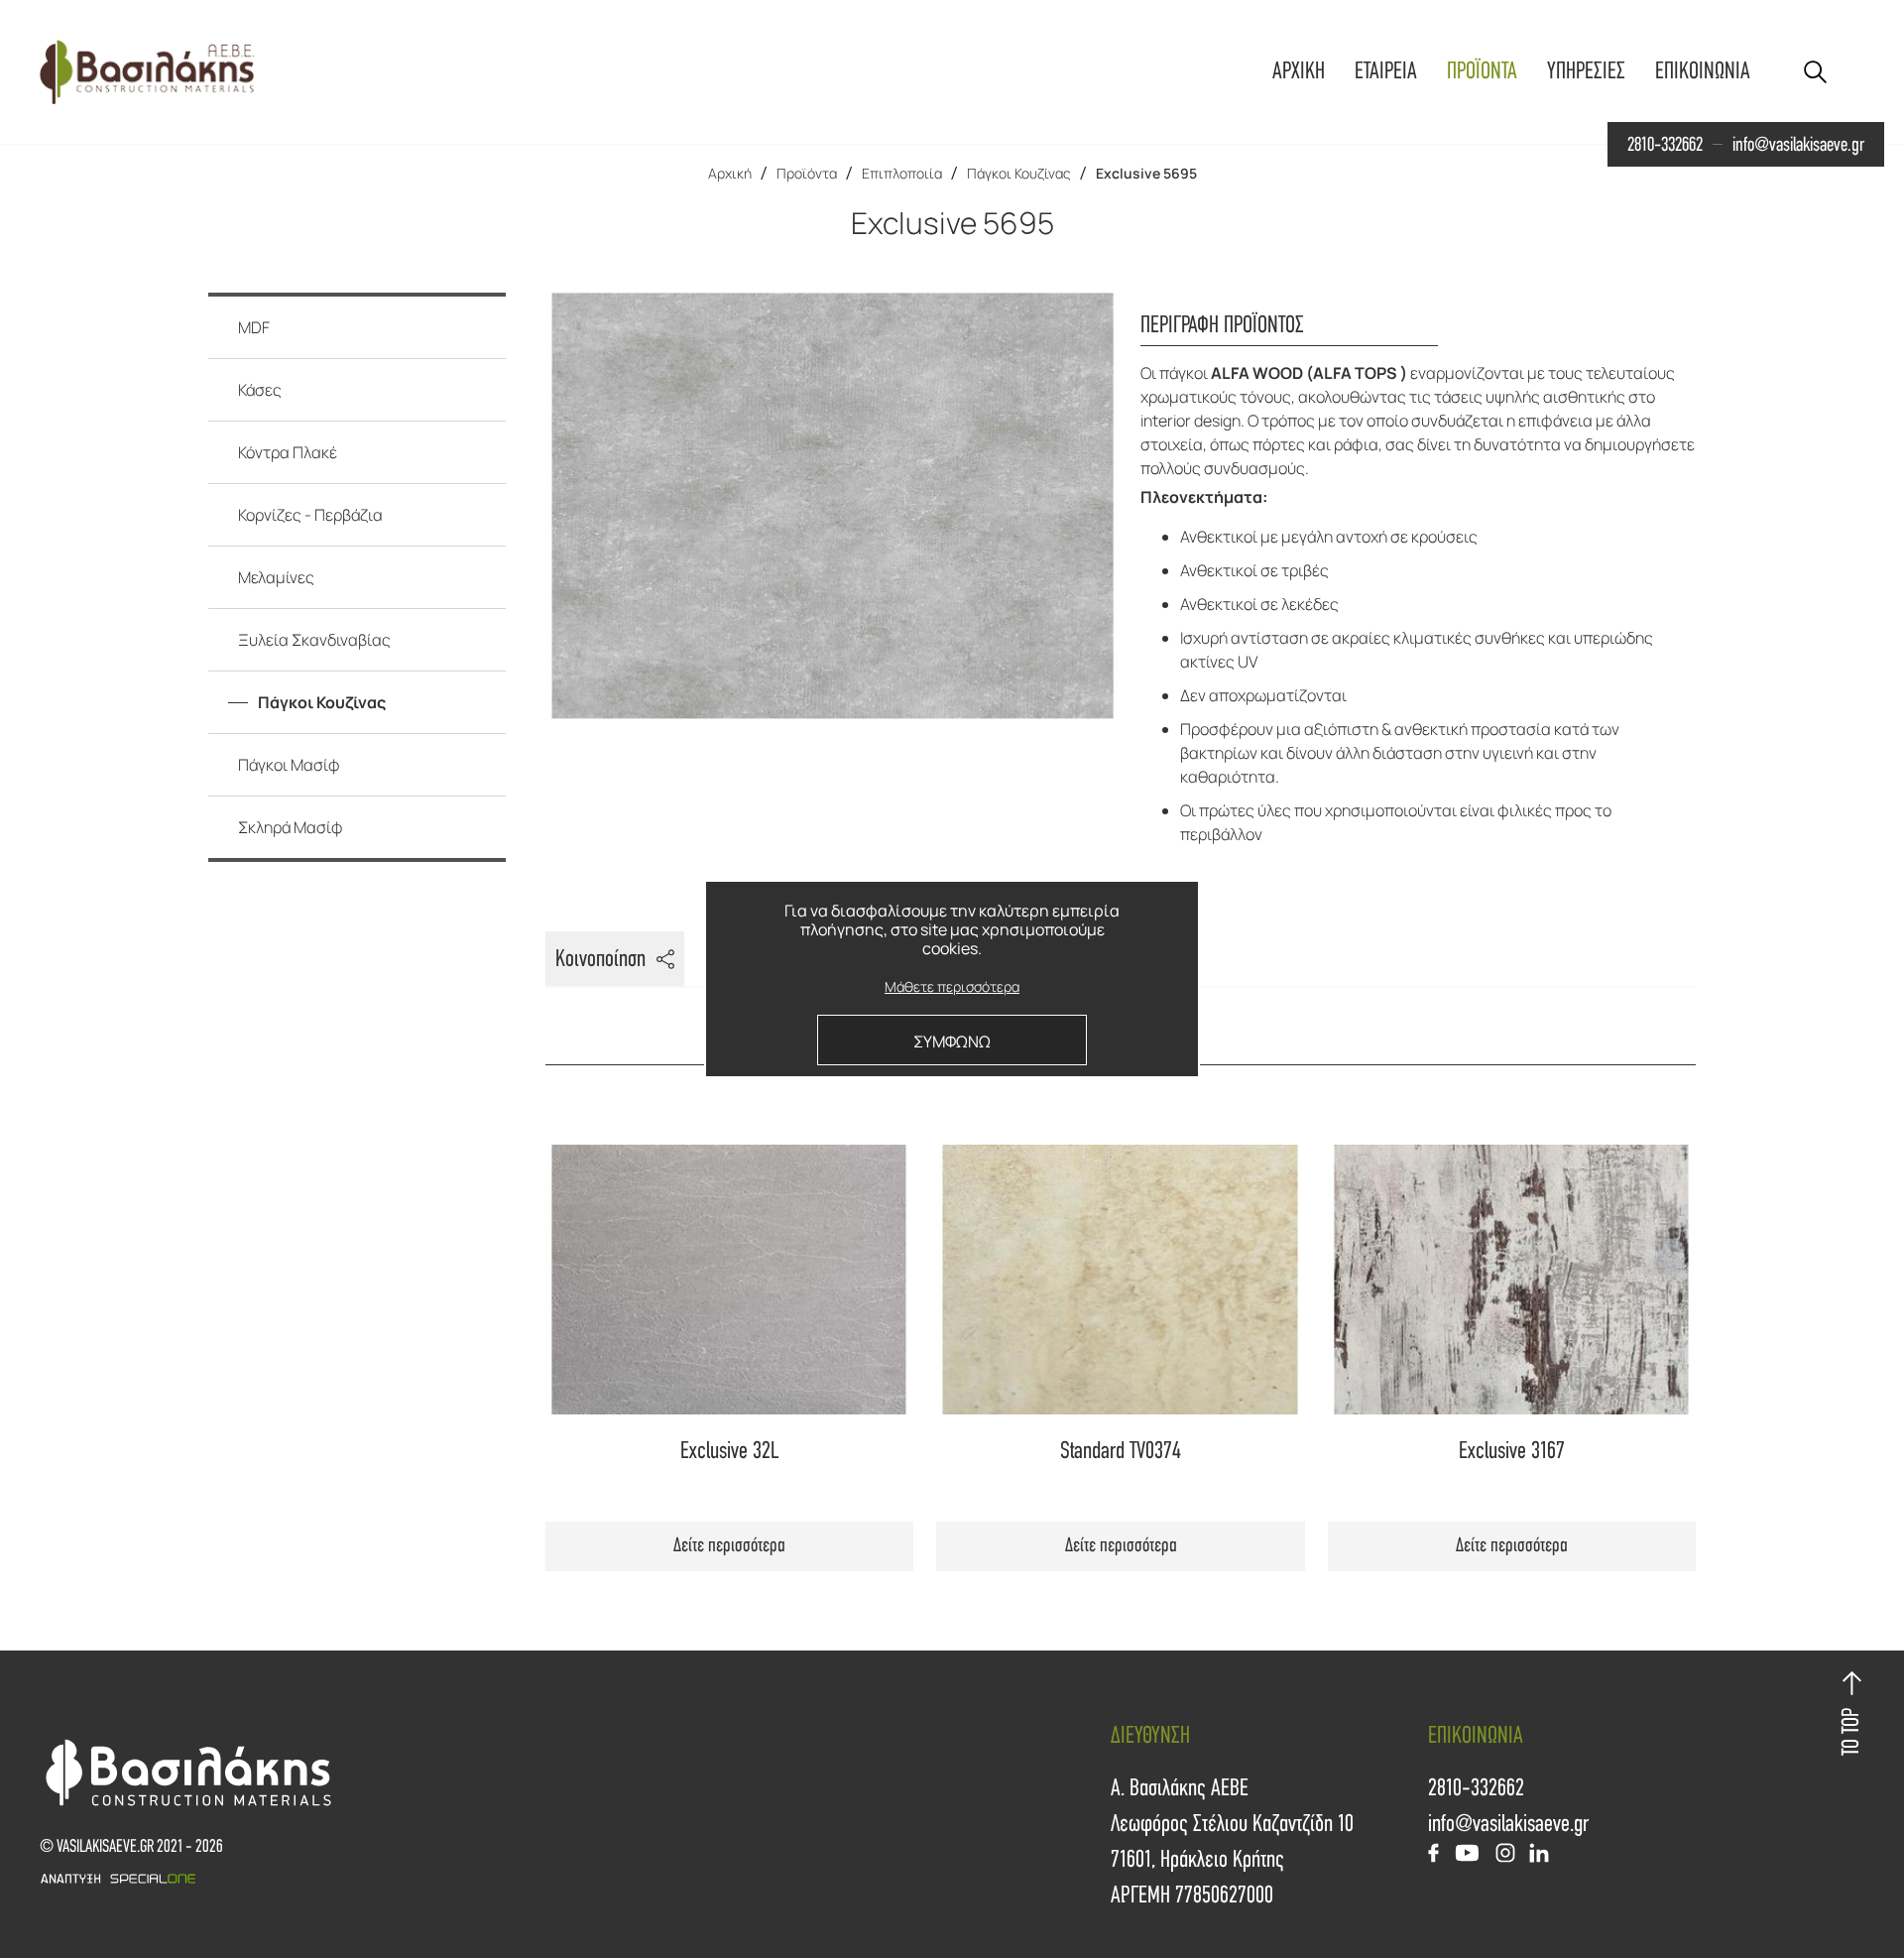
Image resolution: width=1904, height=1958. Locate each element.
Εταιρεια (1386, 71)
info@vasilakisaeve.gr (1798, 145)
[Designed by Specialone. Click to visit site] (496, 1879)
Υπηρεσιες (1586, 71)
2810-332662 (1665, 145)
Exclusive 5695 (1146, 173)
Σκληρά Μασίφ (291, 827)
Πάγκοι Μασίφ (289, 765)
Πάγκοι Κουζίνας (1019, 173)
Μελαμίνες (276, 577)
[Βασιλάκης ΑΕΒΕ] (147, 72)
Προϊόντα (807, 173)
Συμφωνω (952, 1041)
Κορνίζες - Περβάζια (310, 515)
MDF (254, 327)
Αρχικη (1299, 71)
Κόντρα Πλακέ (288, 452)
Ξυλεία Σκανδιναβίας (314, 640)
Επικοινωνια (1703, 71)
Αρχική (730, 173)
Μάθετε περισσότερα (952, 987)
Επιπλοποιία (902, 173)
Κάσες (260, 390)
